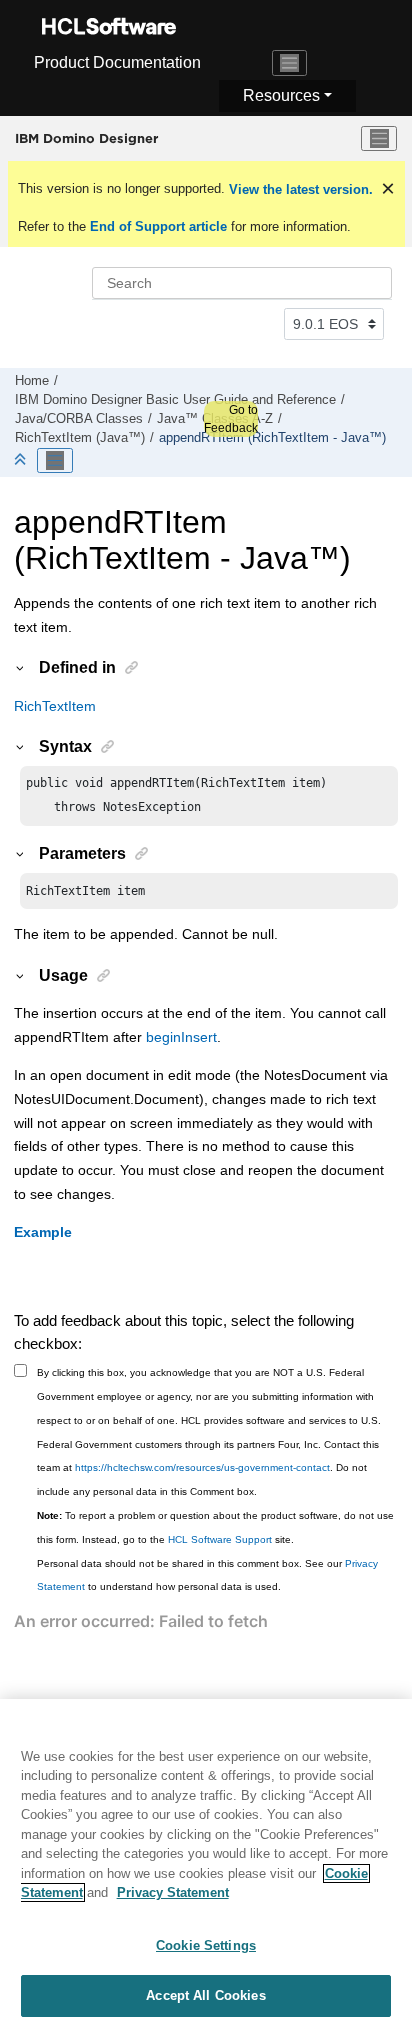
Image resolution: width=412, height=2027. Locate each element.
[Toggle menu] (379, 139)
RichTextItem (55, 706)
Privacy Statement (173, 1892)
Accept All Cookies (205, 1995)
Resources (281, 95)
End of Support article (158, 226)
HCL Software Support (220, 1539)
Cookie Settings (206, 1945)
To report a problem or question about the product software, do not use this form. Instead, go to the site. (215, 1527)
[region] (206, 1863)
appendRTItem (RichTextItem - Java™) (272, 438)
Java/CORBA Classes (79, 419)
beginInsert (181, 1037)
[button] (21, 667)
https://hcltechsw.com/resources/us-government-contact (202, 1467)
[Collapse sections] (22, 460)
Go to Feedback (231, 419)
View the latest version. (299, 189)
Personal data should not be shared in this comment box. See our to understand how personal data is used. (207, 1575)
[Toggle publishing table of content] (55, 461)
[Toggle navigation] (290, 63)
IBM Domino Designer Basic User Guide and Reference (175, 400)
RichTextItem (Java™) (80, 438)
